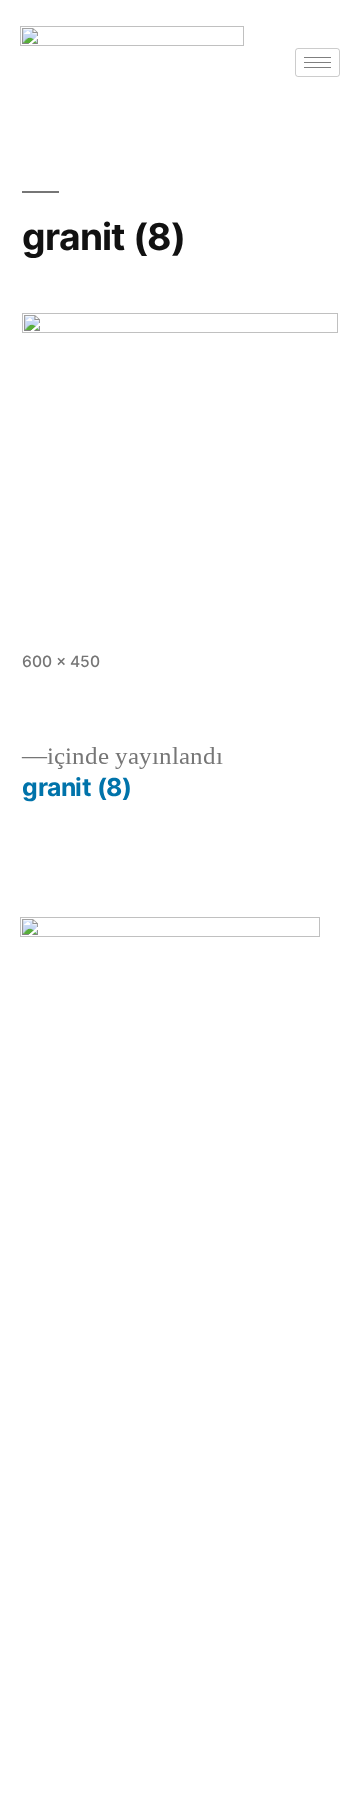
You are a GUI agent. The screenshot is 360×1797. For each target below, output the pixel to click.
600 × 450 (61, 661)
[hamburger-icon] (317, 62)
